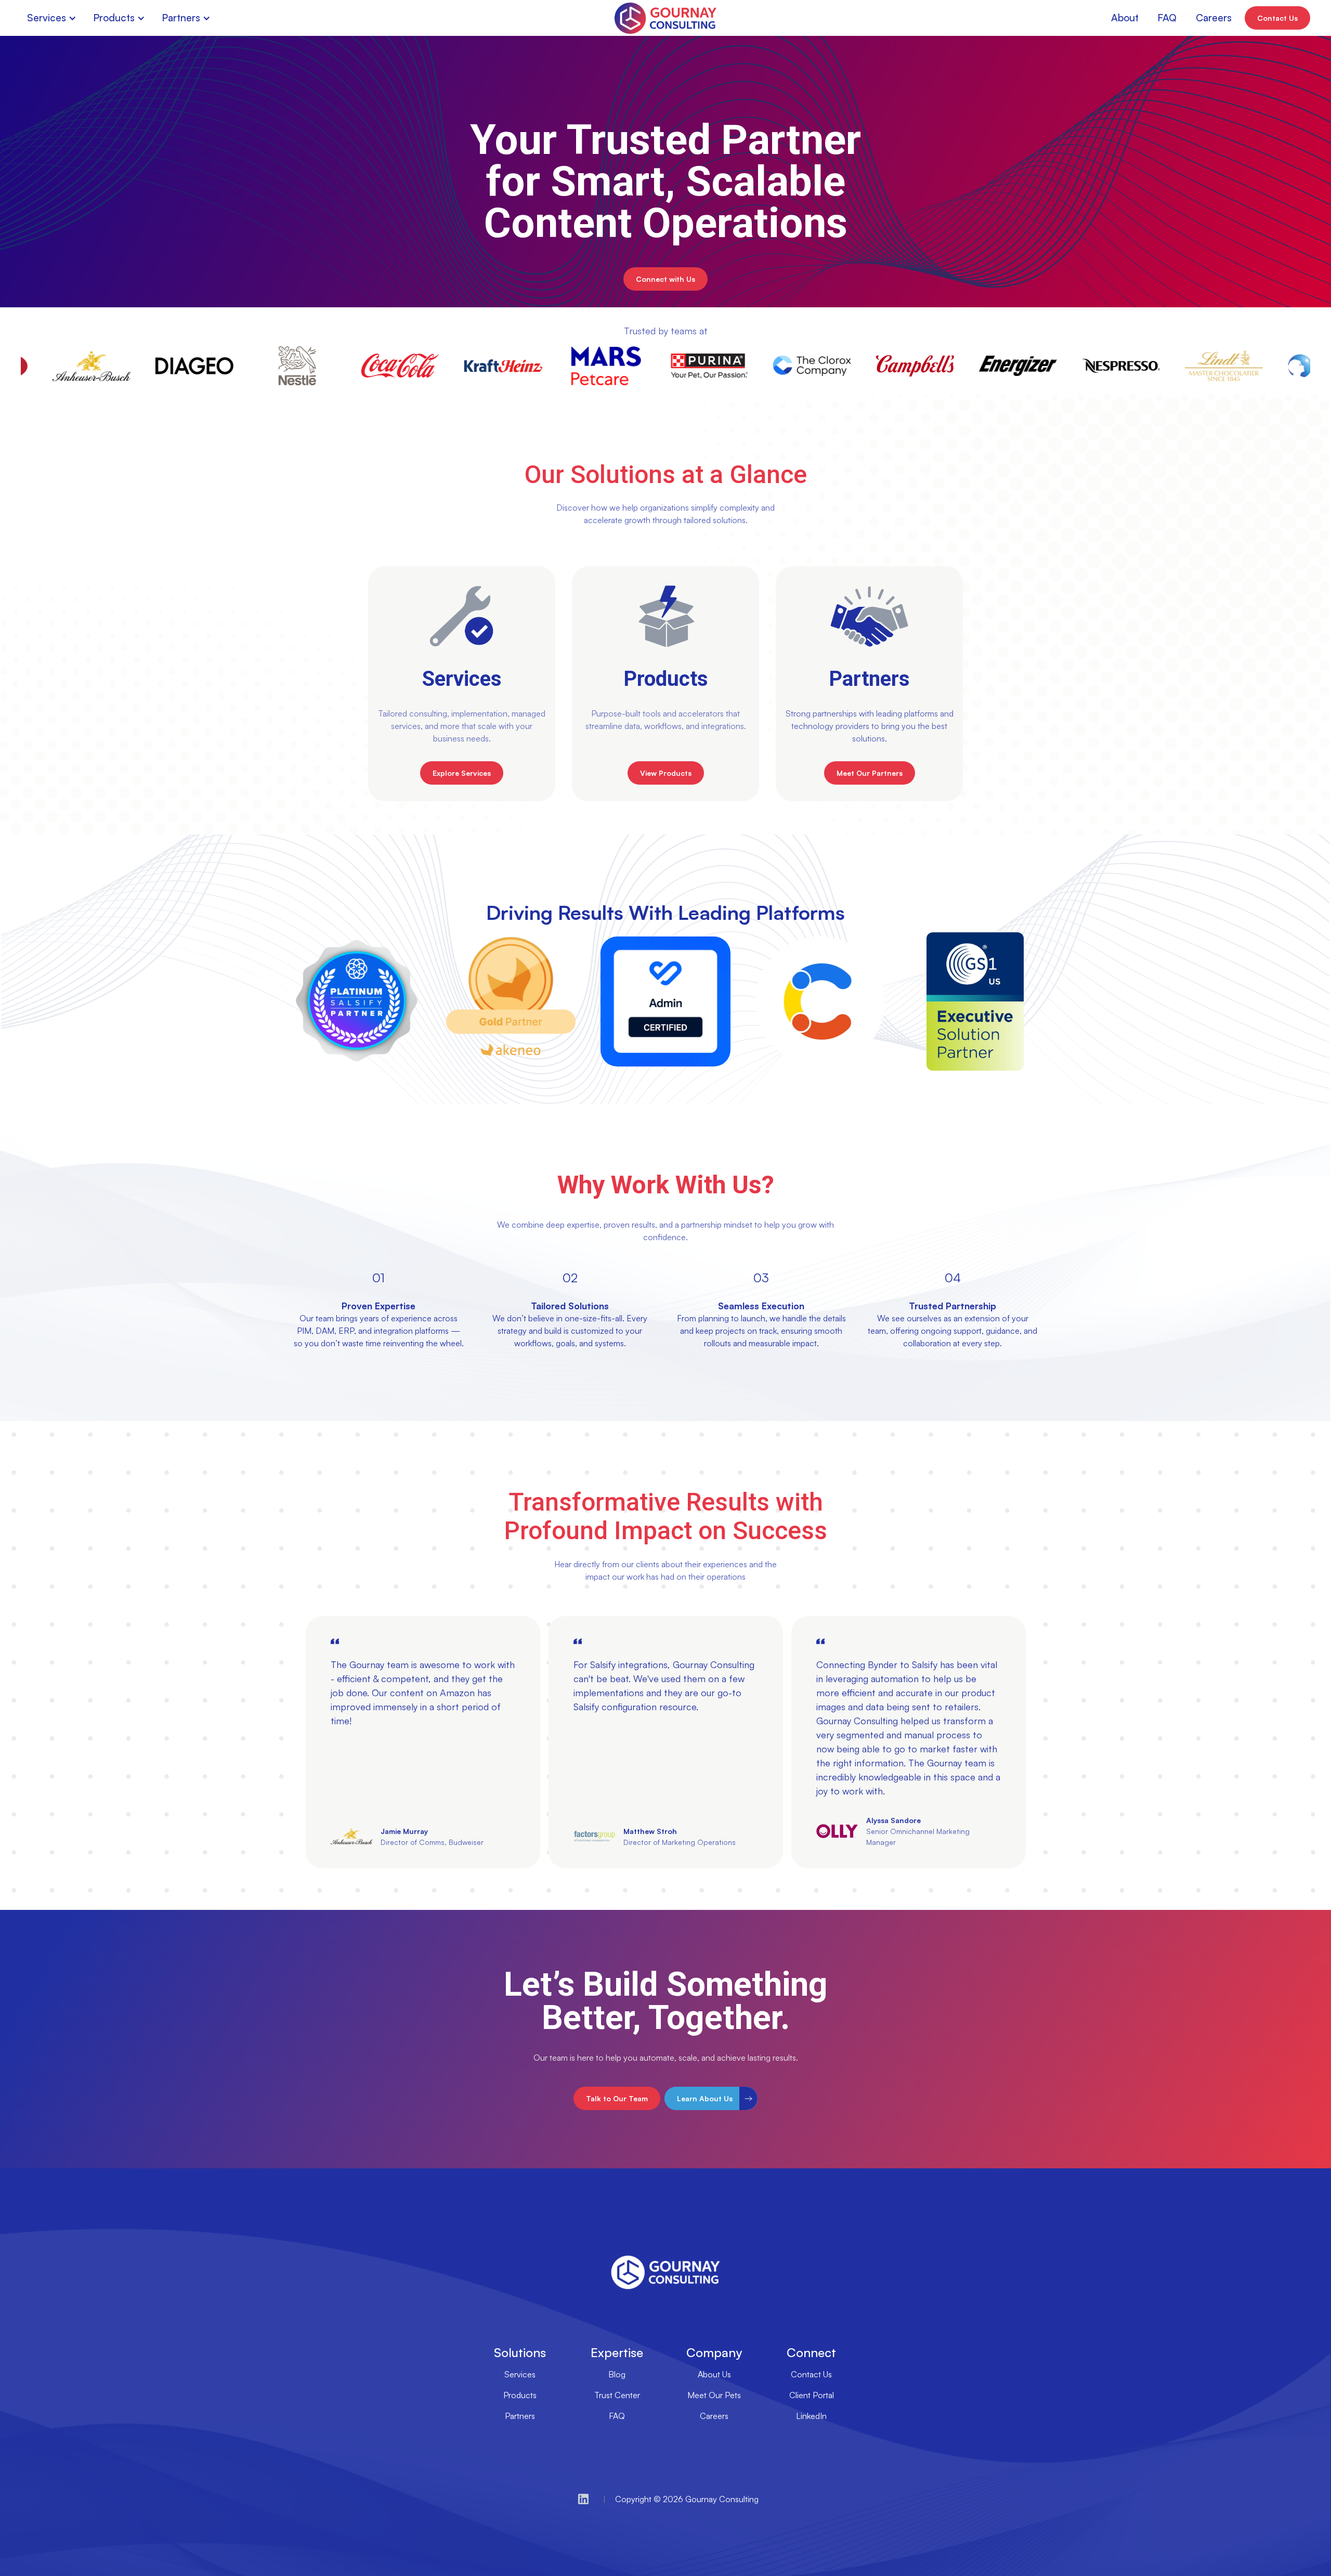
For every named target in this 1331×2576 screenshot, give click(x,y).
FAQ (617, 2416)
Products (520, 2395)
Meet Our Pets (714, 2395)
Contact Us (811, 2374)
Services (520, 2374)
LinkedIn (811, 2416)
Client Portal (812, 2395)
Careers (714, 2416)
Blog (617, 2374)
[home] (665, 18)
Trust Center (617, 2395)
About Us (714, 2374)
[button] (54, 18)
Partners (520, 2416)
